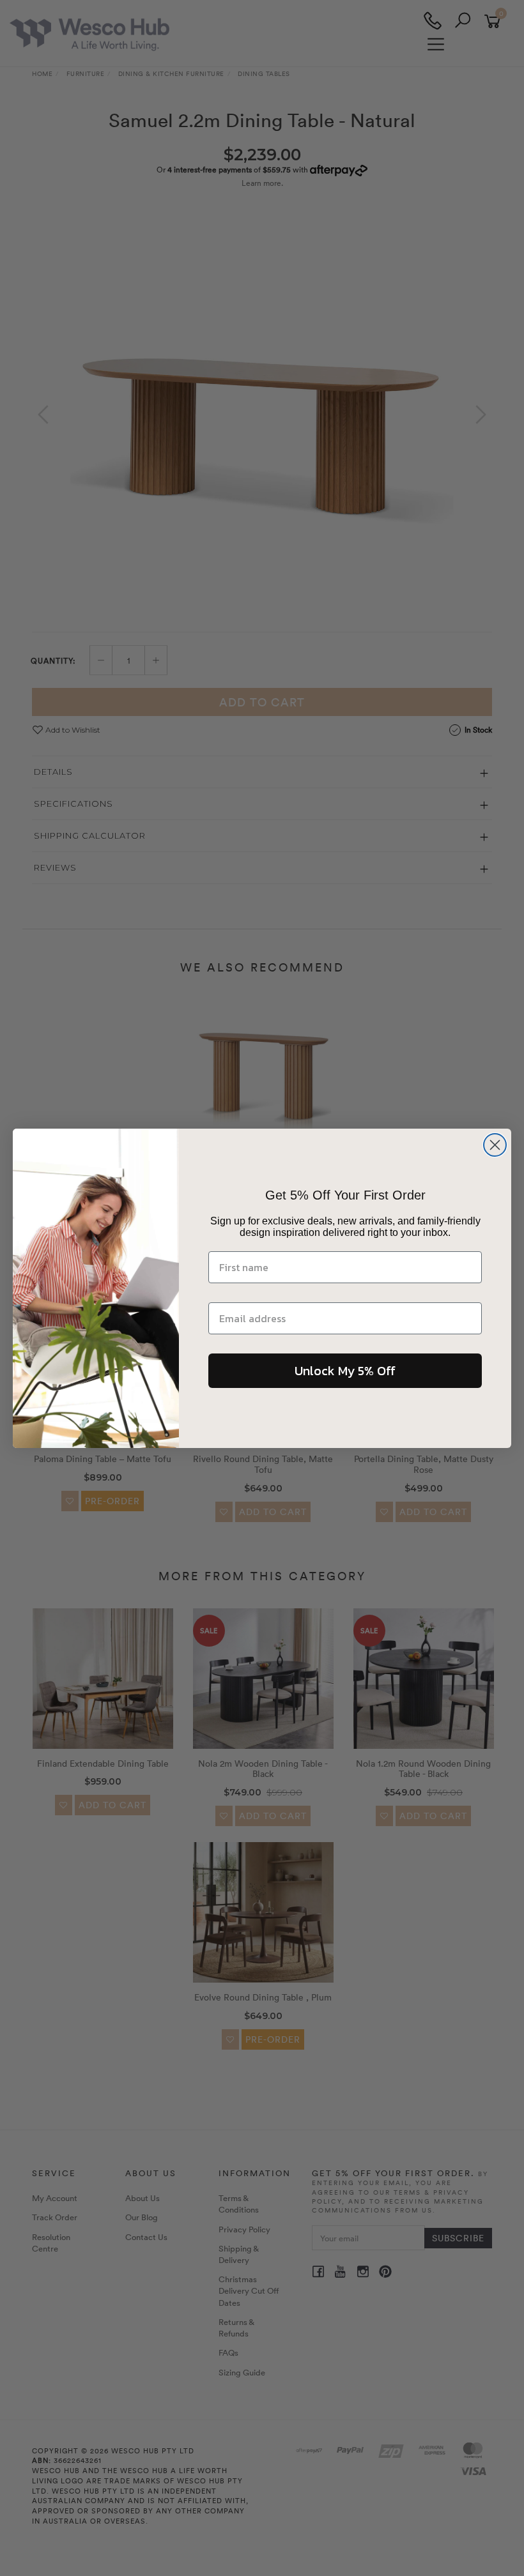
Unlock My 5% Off (345, 1371)
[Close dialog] (495, 1145)
